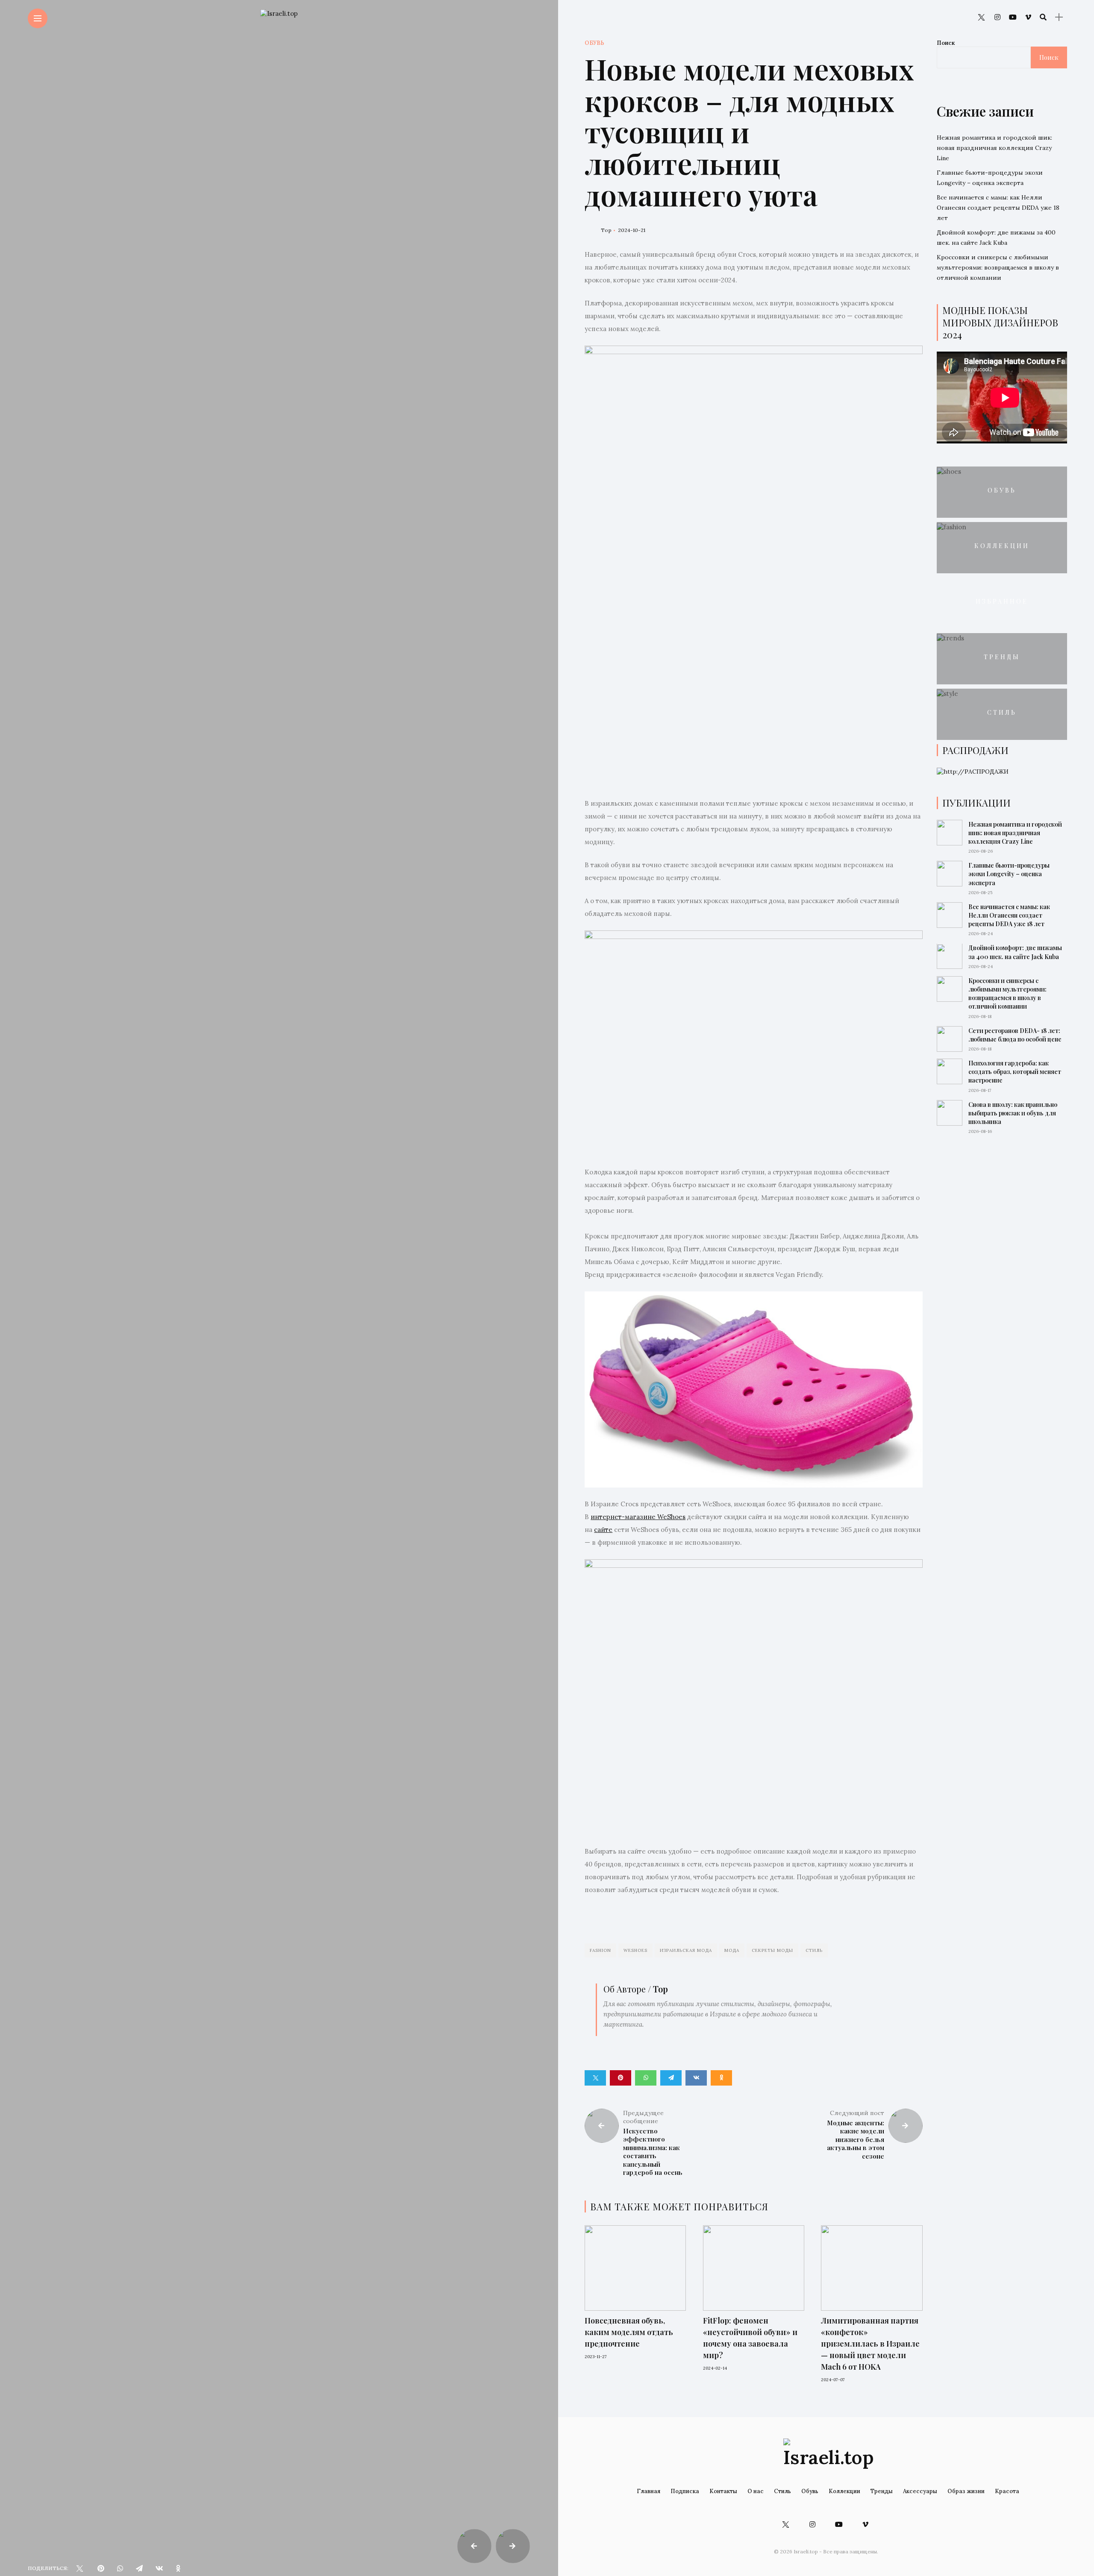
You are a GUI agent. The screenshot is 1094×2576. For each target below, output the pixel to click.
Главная (648, 2491)
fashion (600, 1950)
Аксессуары (920, 2491)
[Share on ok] (721, 2078)
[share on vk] (159, 2568)
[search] (1043, 17)
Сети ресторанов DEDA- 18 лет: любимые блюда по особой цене (1015, 1035)
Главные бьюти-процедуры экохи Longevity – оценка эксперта (1009, 874)
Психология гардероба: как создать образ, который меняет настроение (1015, 1072)
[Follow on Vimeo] (1028, 17)
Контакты (723, 2491)
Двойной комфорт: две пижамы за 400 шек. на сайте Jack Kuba (1015, 952)
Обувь (594, 43)
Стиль (814, 1950)
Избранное (1002, 601)
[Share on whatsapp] (646, 2078)
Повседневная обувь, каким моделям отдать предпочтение (629, 2332)
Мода (732, 1950)
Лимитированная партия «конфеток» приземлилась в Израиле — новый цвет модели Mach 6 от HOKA (870, 2344)
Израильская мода (686, 1950)
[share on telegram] (139, 2568)
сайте (603, 1530)
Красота (1007, 2491)
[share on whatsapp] (120, 2568)
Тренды (1002, 657)
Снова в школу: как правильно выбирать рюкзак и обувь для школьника (1013, 1113)
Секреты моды (772, 1950)
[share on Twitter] (79, 2568)
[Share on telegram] (671, 2078)
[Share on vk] (696, 2078)
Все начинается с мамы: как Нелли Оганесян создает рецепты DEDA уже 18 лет (998, 208)
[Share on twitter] (595, 2078)
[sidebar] (1059, 17)
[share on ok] (178, 2568)
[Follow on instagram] (997, 17)
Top (606, 230)
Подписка (685, 2491)
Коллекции (1002, 546)
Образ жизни (966, 2491)
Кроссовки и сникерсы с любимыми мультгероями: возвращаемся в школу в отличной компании (998, 267)
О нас (756, 2491)
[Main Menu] (38, 19)
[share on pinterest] (101, 2568)
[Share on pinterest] (621, 2078)
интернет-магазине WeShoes (638, 1517)
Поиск (946, 43)
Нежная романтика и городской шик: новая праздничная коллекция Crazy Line (994, 148)
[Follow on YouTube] (1013, 17)
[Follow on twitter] (981, 17)
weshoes (635, 1950)
